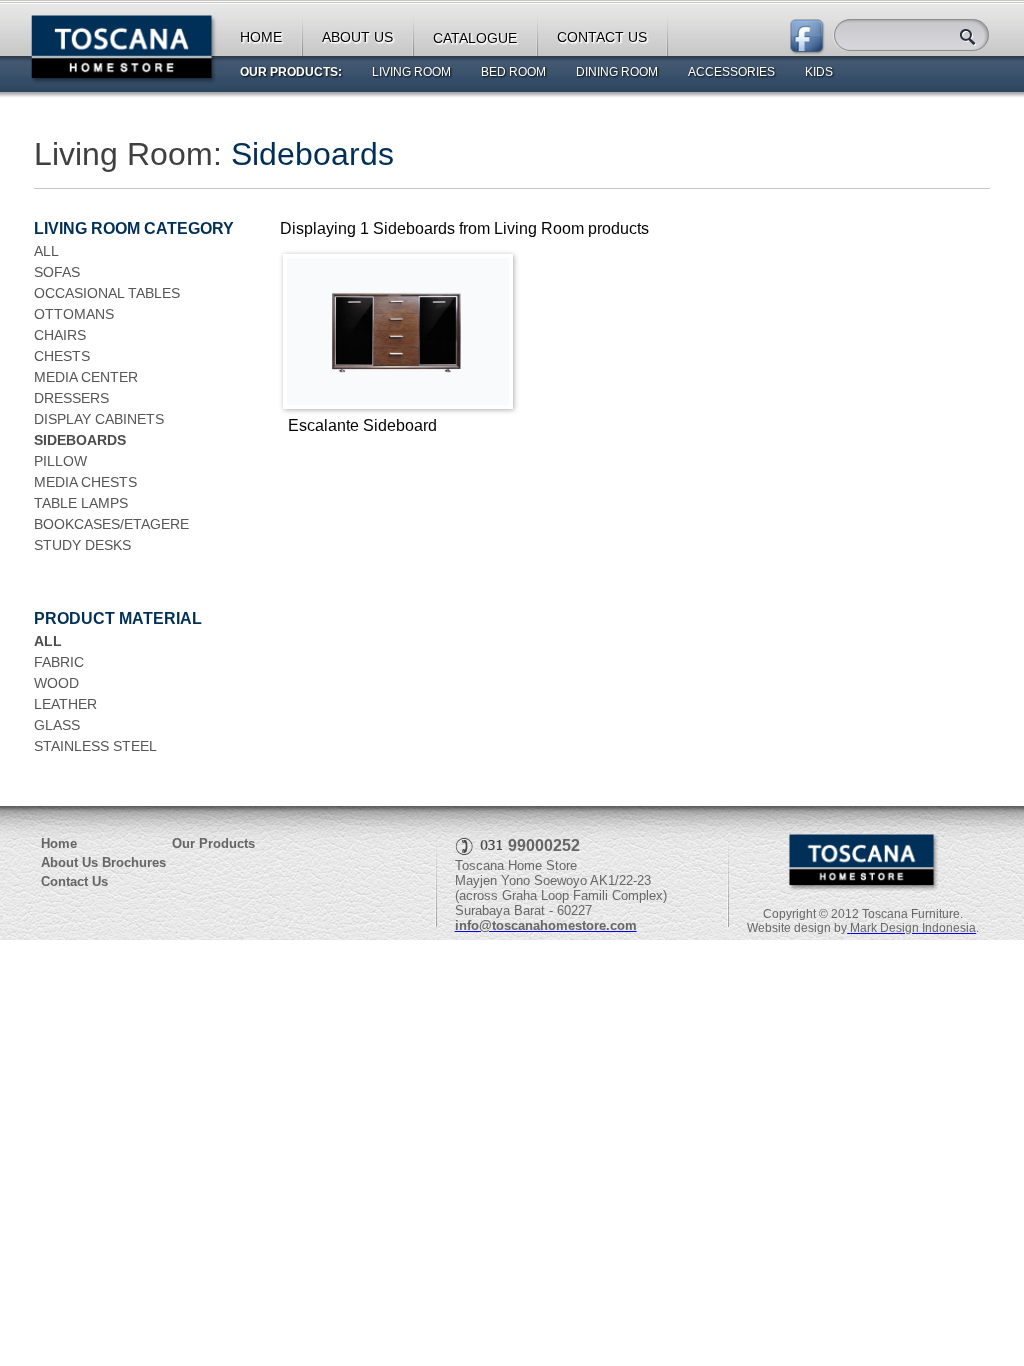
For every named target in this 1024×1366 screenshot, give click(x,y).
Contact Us (74, 881)
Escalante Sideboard (362, 425)
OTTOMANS (74, 314)
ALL (46, 251)
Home (59, 843)
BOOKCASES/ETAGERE (111, 524)
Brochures (134, 862)
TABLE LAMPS (81, 503)
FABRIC (59, 662)
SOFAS (57, 272)
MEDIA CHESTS (85, 482)
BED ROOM (513, 72)
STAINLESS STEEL (95, 746)
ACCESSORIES (731, 72)
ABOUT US (357, 37)
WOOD (56, 683)
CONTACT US (602, 37)
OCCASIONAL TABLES (107, 293)
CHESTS (62, 356)
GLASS (57, 725)
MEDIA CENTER (86, 377)
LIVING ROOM (411, 72)
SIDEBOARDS (80, 440)
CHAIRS (60, 335)
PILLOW (60, 461)
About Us (69, 862)
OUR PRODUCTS (289, 72)
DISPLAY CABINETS (99, 419)
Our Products (213, 843)
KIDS (819, 72)
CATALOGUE (475, 38)
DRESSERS (71, 398)
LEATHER (65, 704)
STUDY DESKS (82, 545)
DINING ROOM (617, 72)
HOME (261, 37)
